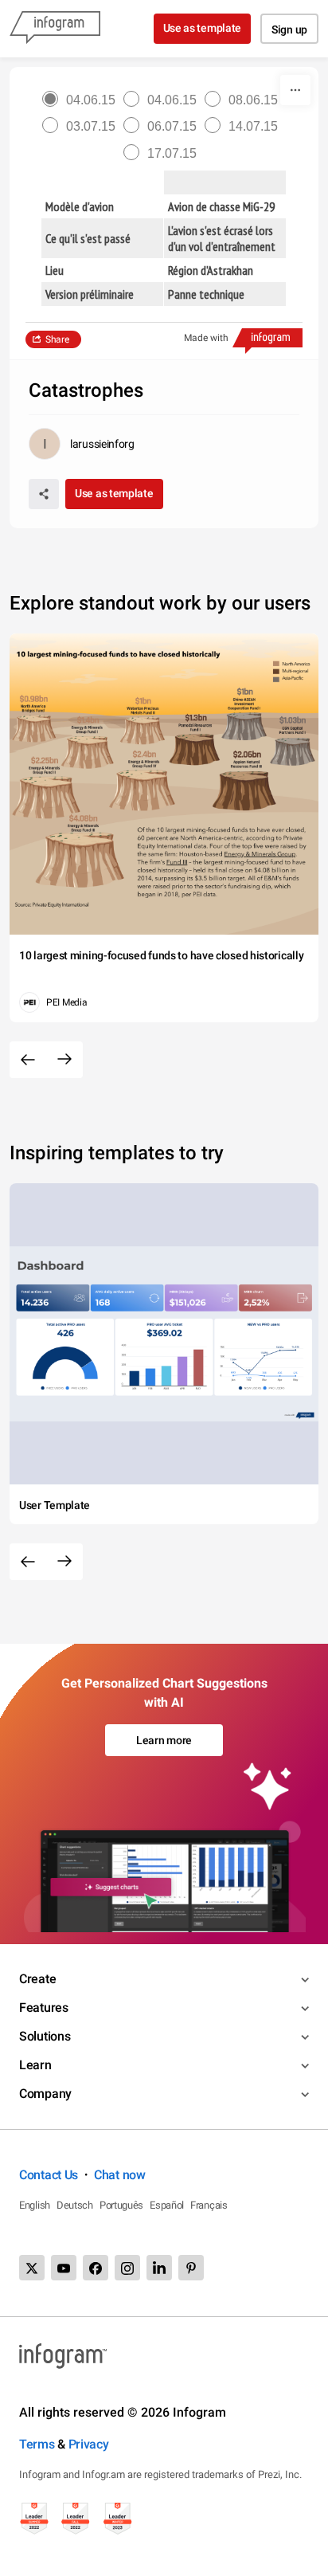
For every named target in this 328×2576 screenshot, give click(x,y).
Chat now (120, 2175)
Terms (37, 2444)
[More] (295, 90)
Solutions (45, 2036)
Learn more (164, 1740)
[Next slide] (64, 1060)
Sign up (289, 29)
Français (209, 2205)
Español (167, 2205)
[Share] (44, 494)
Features (44, 2007)
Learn (35, 2065)
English (35, 2205)
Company (45, 2094)
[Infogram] (55, 29)
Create (37, 1979)
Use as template (203, 28)
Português (121, 2205)
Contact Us (49, 2175)
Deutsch (75, 2205)
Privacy (89, 2444)
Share (57, 339)
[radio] (83, 100)
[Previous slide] (28, 1060)
